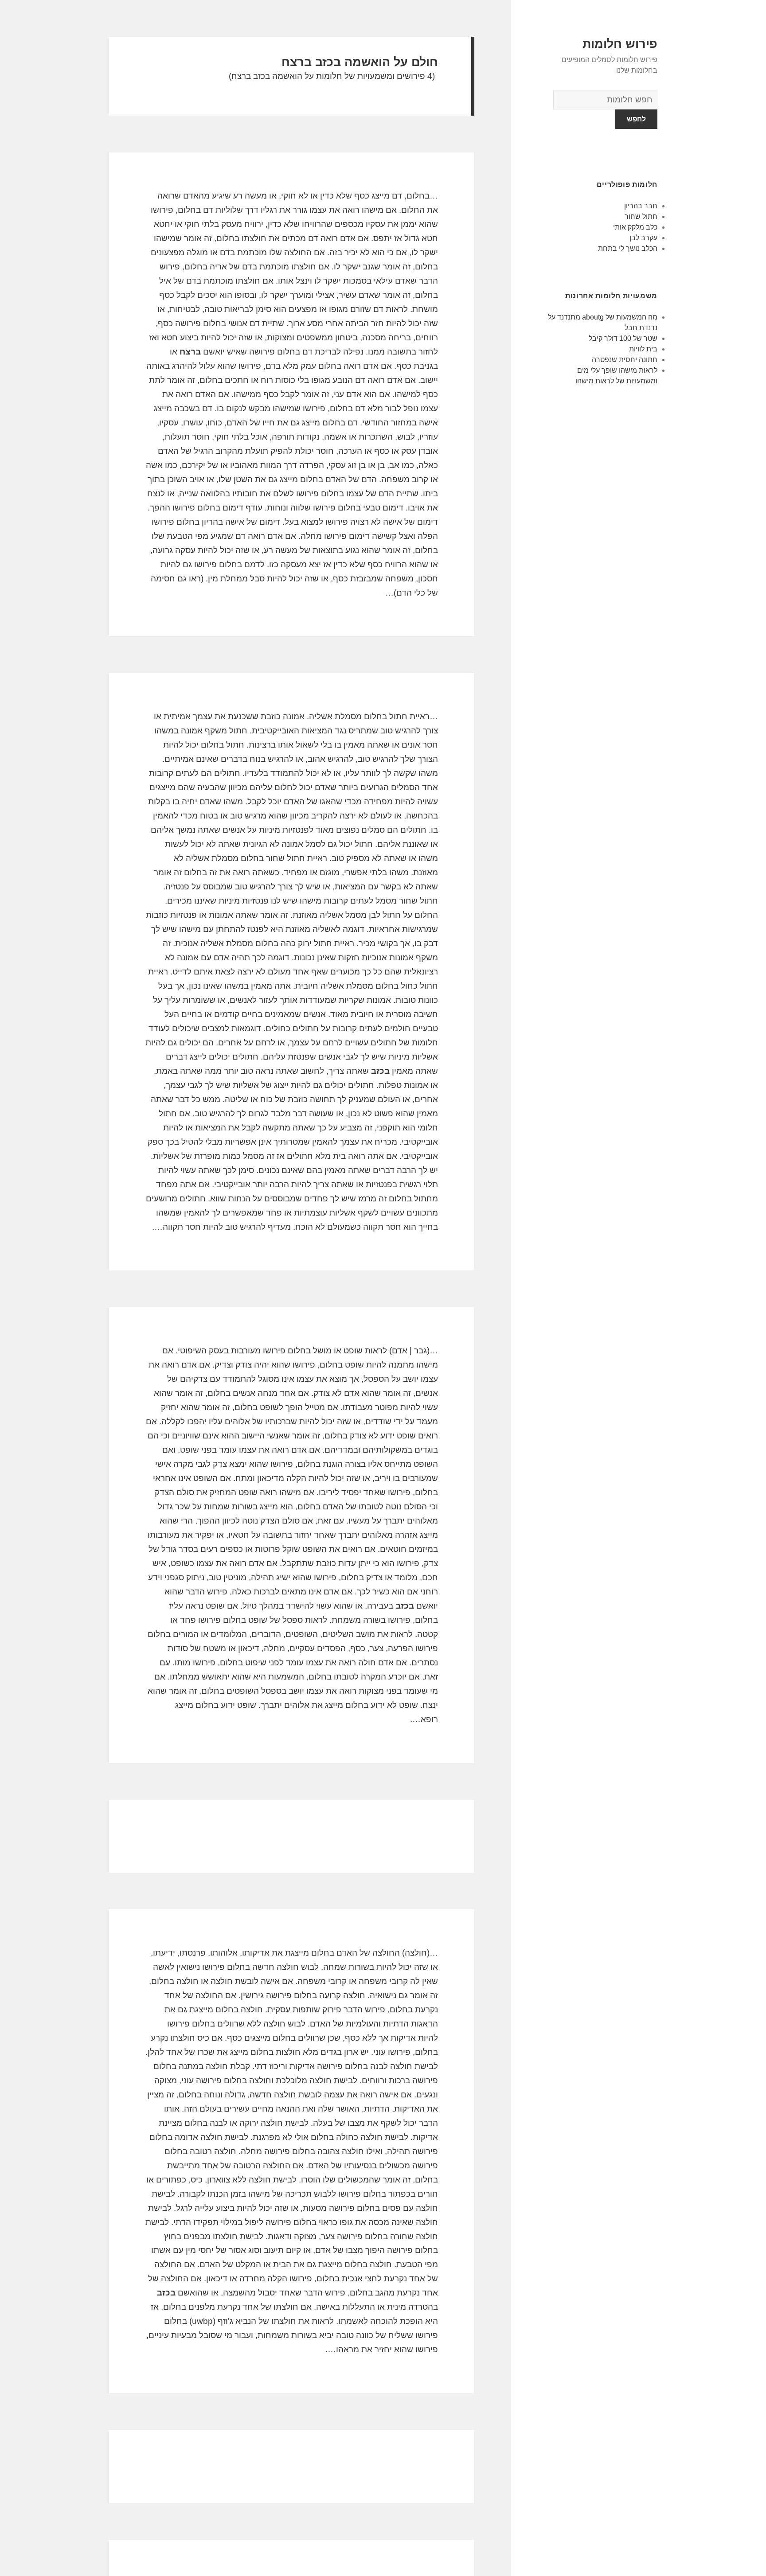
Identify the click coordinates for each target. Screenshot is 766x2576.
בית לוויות (643, 349)
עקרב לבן (643, 238)
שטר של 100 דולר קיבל (623, 338)
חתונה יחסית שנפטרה (625, 360)
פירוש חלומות (620, 44)
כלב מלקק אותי (635, 227)
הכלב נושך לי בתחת (628, 248)
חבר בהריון (641, 206)
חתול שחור (641, 216)
